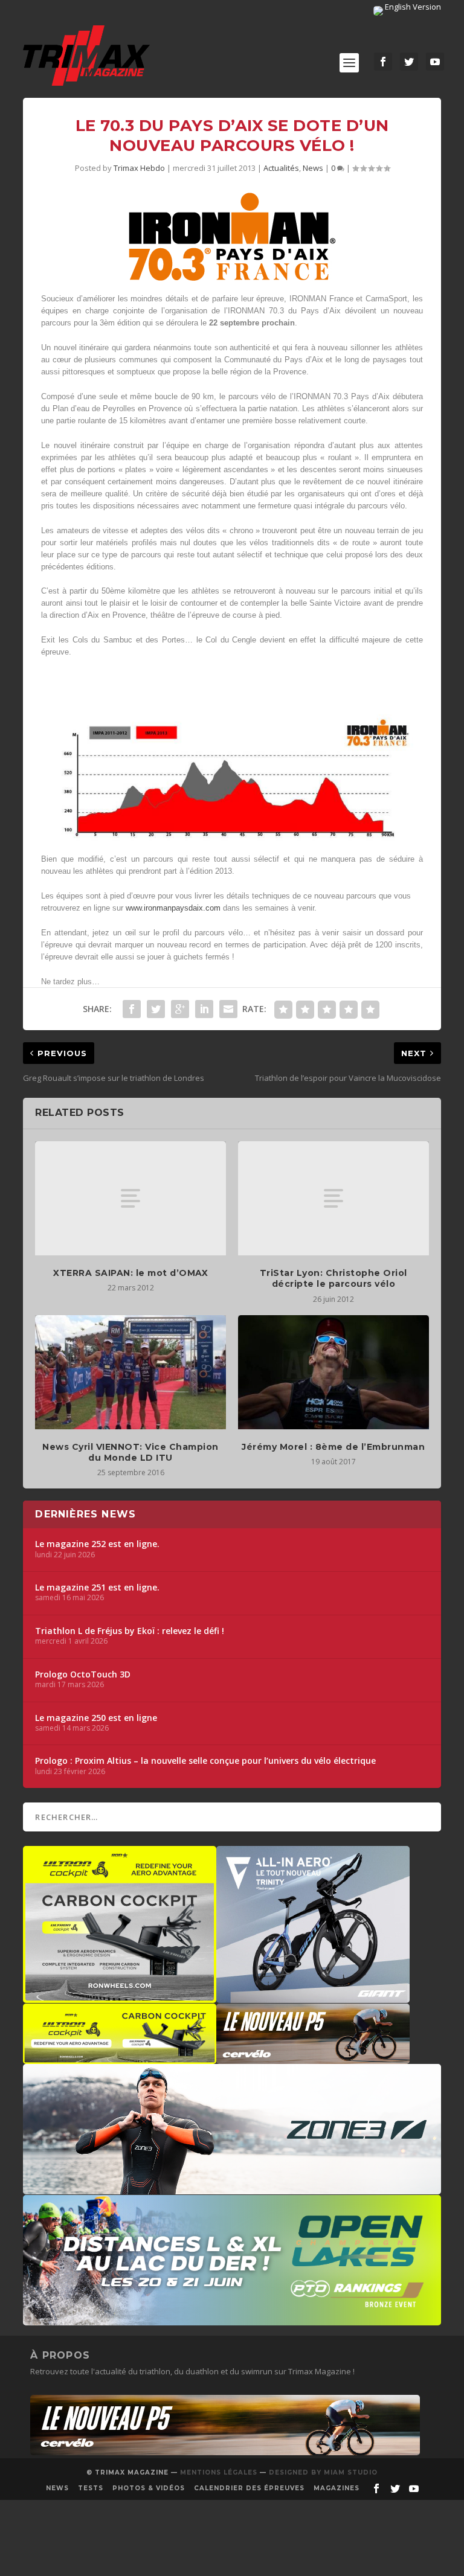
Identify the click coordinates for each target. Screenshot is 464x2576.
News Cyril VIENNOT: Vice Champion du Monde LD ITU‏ (130, 1452)
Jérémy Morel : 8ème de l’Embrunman (333, 1447)
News (313, 168)
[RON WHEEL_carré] (120, 1997)
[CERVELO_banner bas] (225, 2452)
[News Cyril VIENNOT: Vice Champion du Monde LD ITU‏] (130, 1372)
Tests (91, 2488)
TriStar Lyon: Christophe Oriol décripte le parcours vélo (333, 1278)
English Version (412, 7)
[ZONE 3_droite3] (232, 2188)
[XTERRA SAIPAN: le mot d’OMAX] (130, 1198)
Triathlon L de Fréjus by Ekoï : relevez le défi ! (130, 1631)
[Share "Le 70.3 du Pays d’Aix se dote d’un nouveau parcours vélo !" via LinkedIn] (204, 1009)
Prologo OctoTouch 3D (83, 1674)
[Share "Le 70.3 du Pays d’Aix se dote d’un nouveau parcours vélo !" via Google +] (180, 1009)
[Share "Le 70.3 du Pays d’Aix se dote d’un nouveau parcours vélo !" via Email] (228, 1009)
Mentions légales (219, 2472)
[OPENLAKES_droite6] (232, 2319)
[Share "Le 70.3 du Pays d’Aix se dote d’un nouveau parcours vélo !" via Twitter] (156, 1009)
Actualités (281, 168)
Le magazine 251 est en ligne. (97, 1588)
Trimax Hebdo (139, 168)
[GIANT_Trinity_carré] (313, 1997)
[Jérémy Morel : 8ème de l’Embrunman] (333, 1372)
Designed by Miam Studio (323, 2472)
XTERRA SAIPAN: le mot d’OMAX (130, 1273)
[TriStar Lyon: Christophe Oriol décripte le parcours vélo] (333, 1198)
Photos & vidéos (149, 2488)
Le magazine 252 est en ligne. (97, 1544)
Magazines (337, 2488)
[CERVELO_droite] (313, 2058)
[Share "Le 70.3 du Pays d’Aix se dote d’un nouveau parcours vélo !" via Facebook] (132, 1009)
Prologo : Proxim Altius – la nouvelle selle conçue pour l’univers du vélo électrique (205, 1761)
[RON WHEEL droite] (120, 2058)
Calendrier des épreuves (249, 2488)
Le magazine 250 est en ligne (96, 1718)
